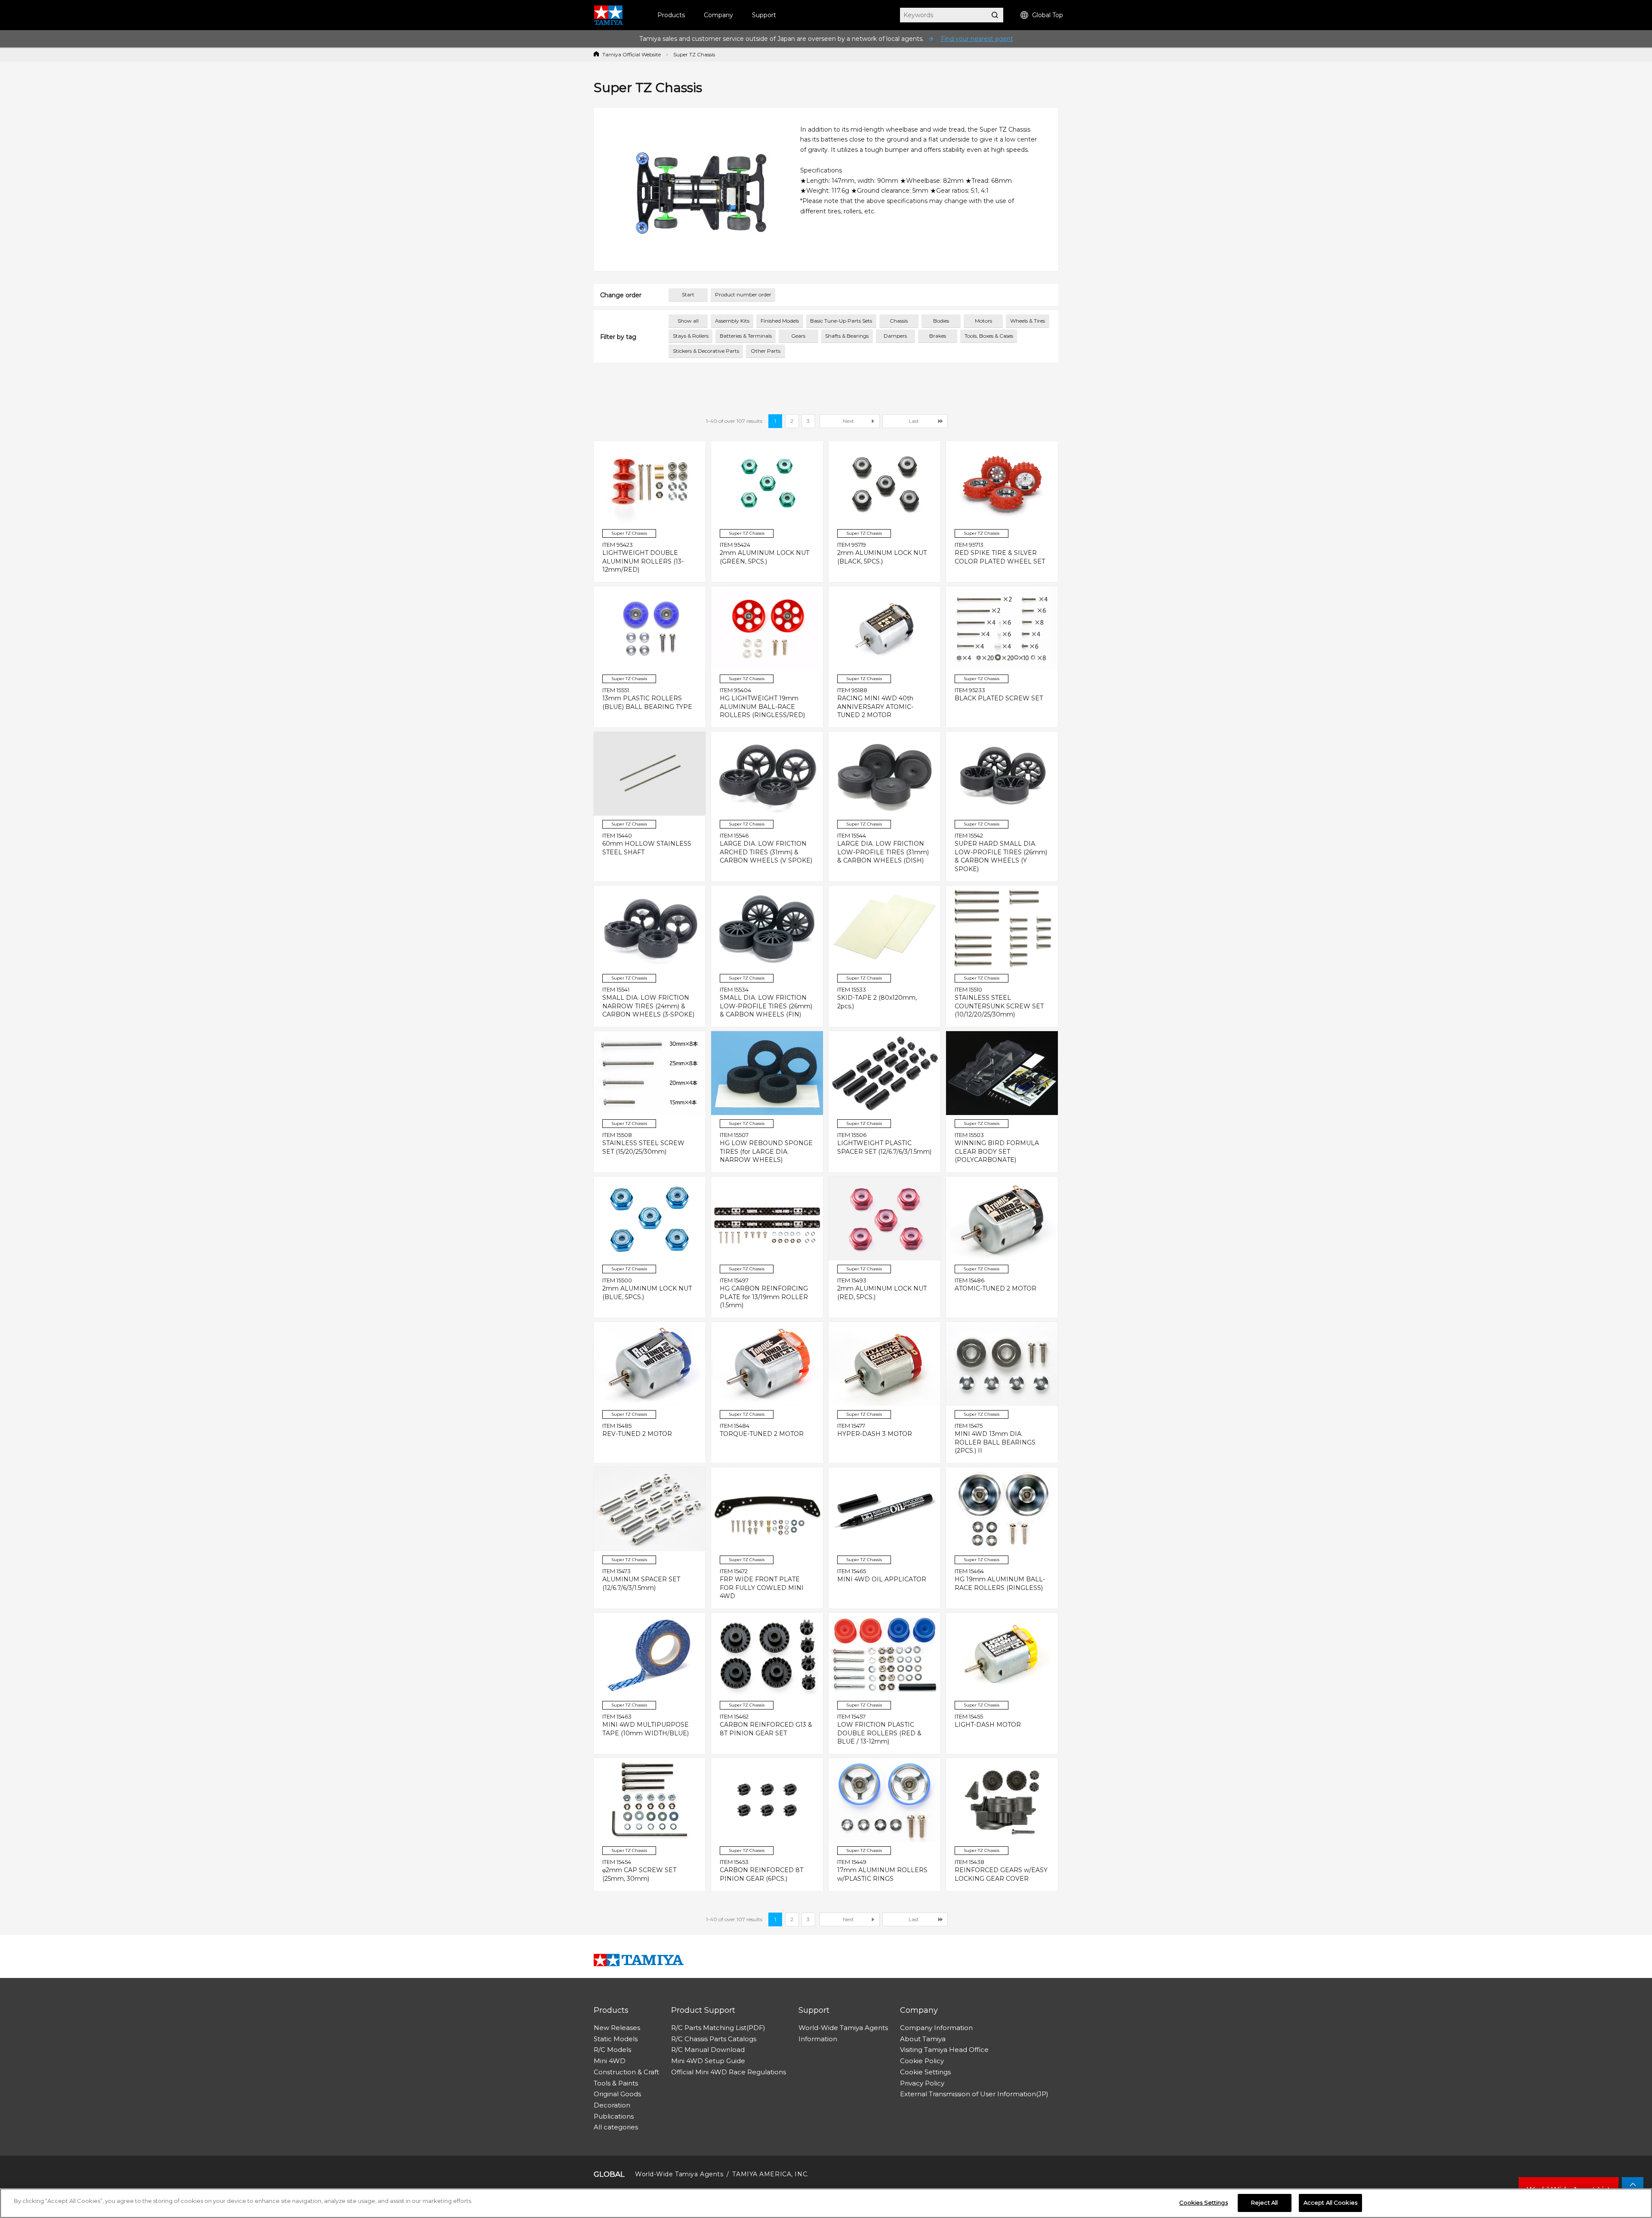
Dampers (895, 336)
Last (914, 421)
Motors (983, 321)
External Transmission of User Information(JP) (974, 2094)
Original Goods (617, 2094)
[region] (826, 2203)
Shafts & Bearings (847, 336)
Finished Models (780, 321)
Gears (798, 336)
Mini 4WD (610, 2061)
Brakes (938, 336)
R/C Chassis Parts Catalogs (714, 2039)
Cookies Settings (1204, 2203)
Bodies (941, 321)
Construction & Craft (626, 2072)
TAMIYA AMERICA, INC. (770, 2174)
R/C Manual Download (708, 2050)
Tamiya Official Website (632, 54)
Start (688, 294)
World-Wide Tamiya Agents (843, 2028)
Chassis (899, 321)
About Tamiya (923, 2039)
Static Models (616, 2039)
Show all (688, 321)
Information (818, 2039)
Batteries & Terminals (746, 336)
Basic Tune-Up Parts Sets (841, 321)
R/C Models (612, 2050)
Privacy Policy (922, 2083)
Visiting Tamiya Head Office (944, 2050)
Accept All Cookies (1330, 2203)
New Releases (617, 2028)
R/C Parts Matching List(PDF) (718, 2028)
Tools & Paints (616, 2083)
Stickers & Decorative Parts (706, 351)
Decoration (612, 2105)
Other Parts (766, 351)
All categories (616, 2127)
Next (848, 421)
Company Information (936, 2028)
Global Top (1048, 15)
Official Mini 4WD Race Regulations (729, 2072)
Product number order (743, 294)
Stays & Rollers (691, 336)
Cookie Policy (922, 2061)
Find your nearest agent (977, 39)
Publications (614, 2116)
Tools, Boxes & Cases (989, 336)
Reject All (1264, 2203)
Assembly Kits (732, 321)
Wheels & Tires (1028, 321)
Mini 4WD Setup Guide (708, 2061)
